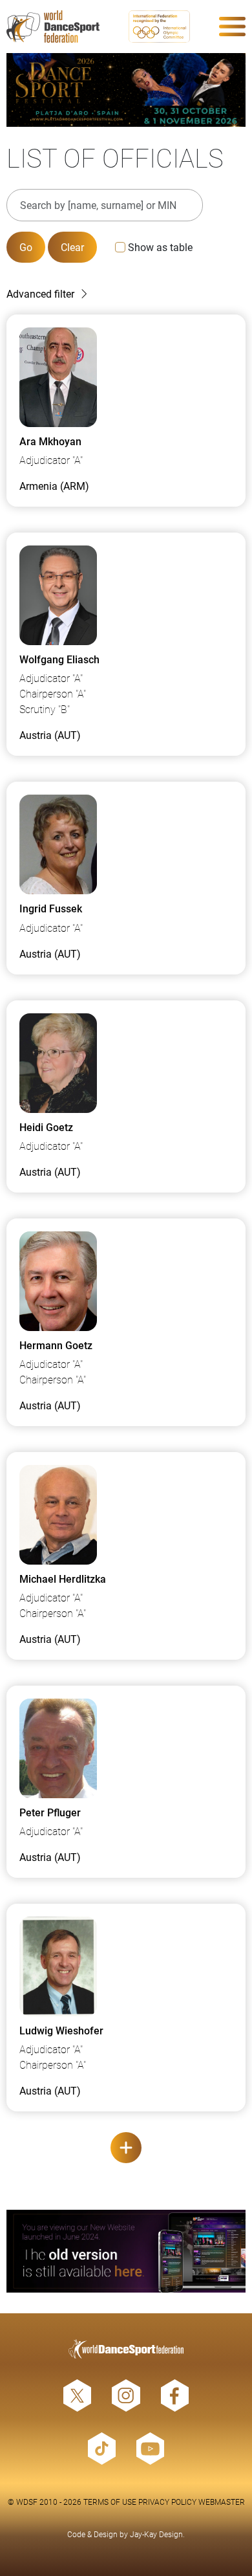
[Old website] (126, 2251)
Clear (72, 247)
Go (26, 247)
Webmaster (222, 2502)
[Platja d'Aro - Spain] (126, 90)
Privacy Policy (167, 2502)
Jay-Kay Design (156, 2534)
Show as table (160, 247)
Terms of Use (110, 2502)
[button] (126, 294)
